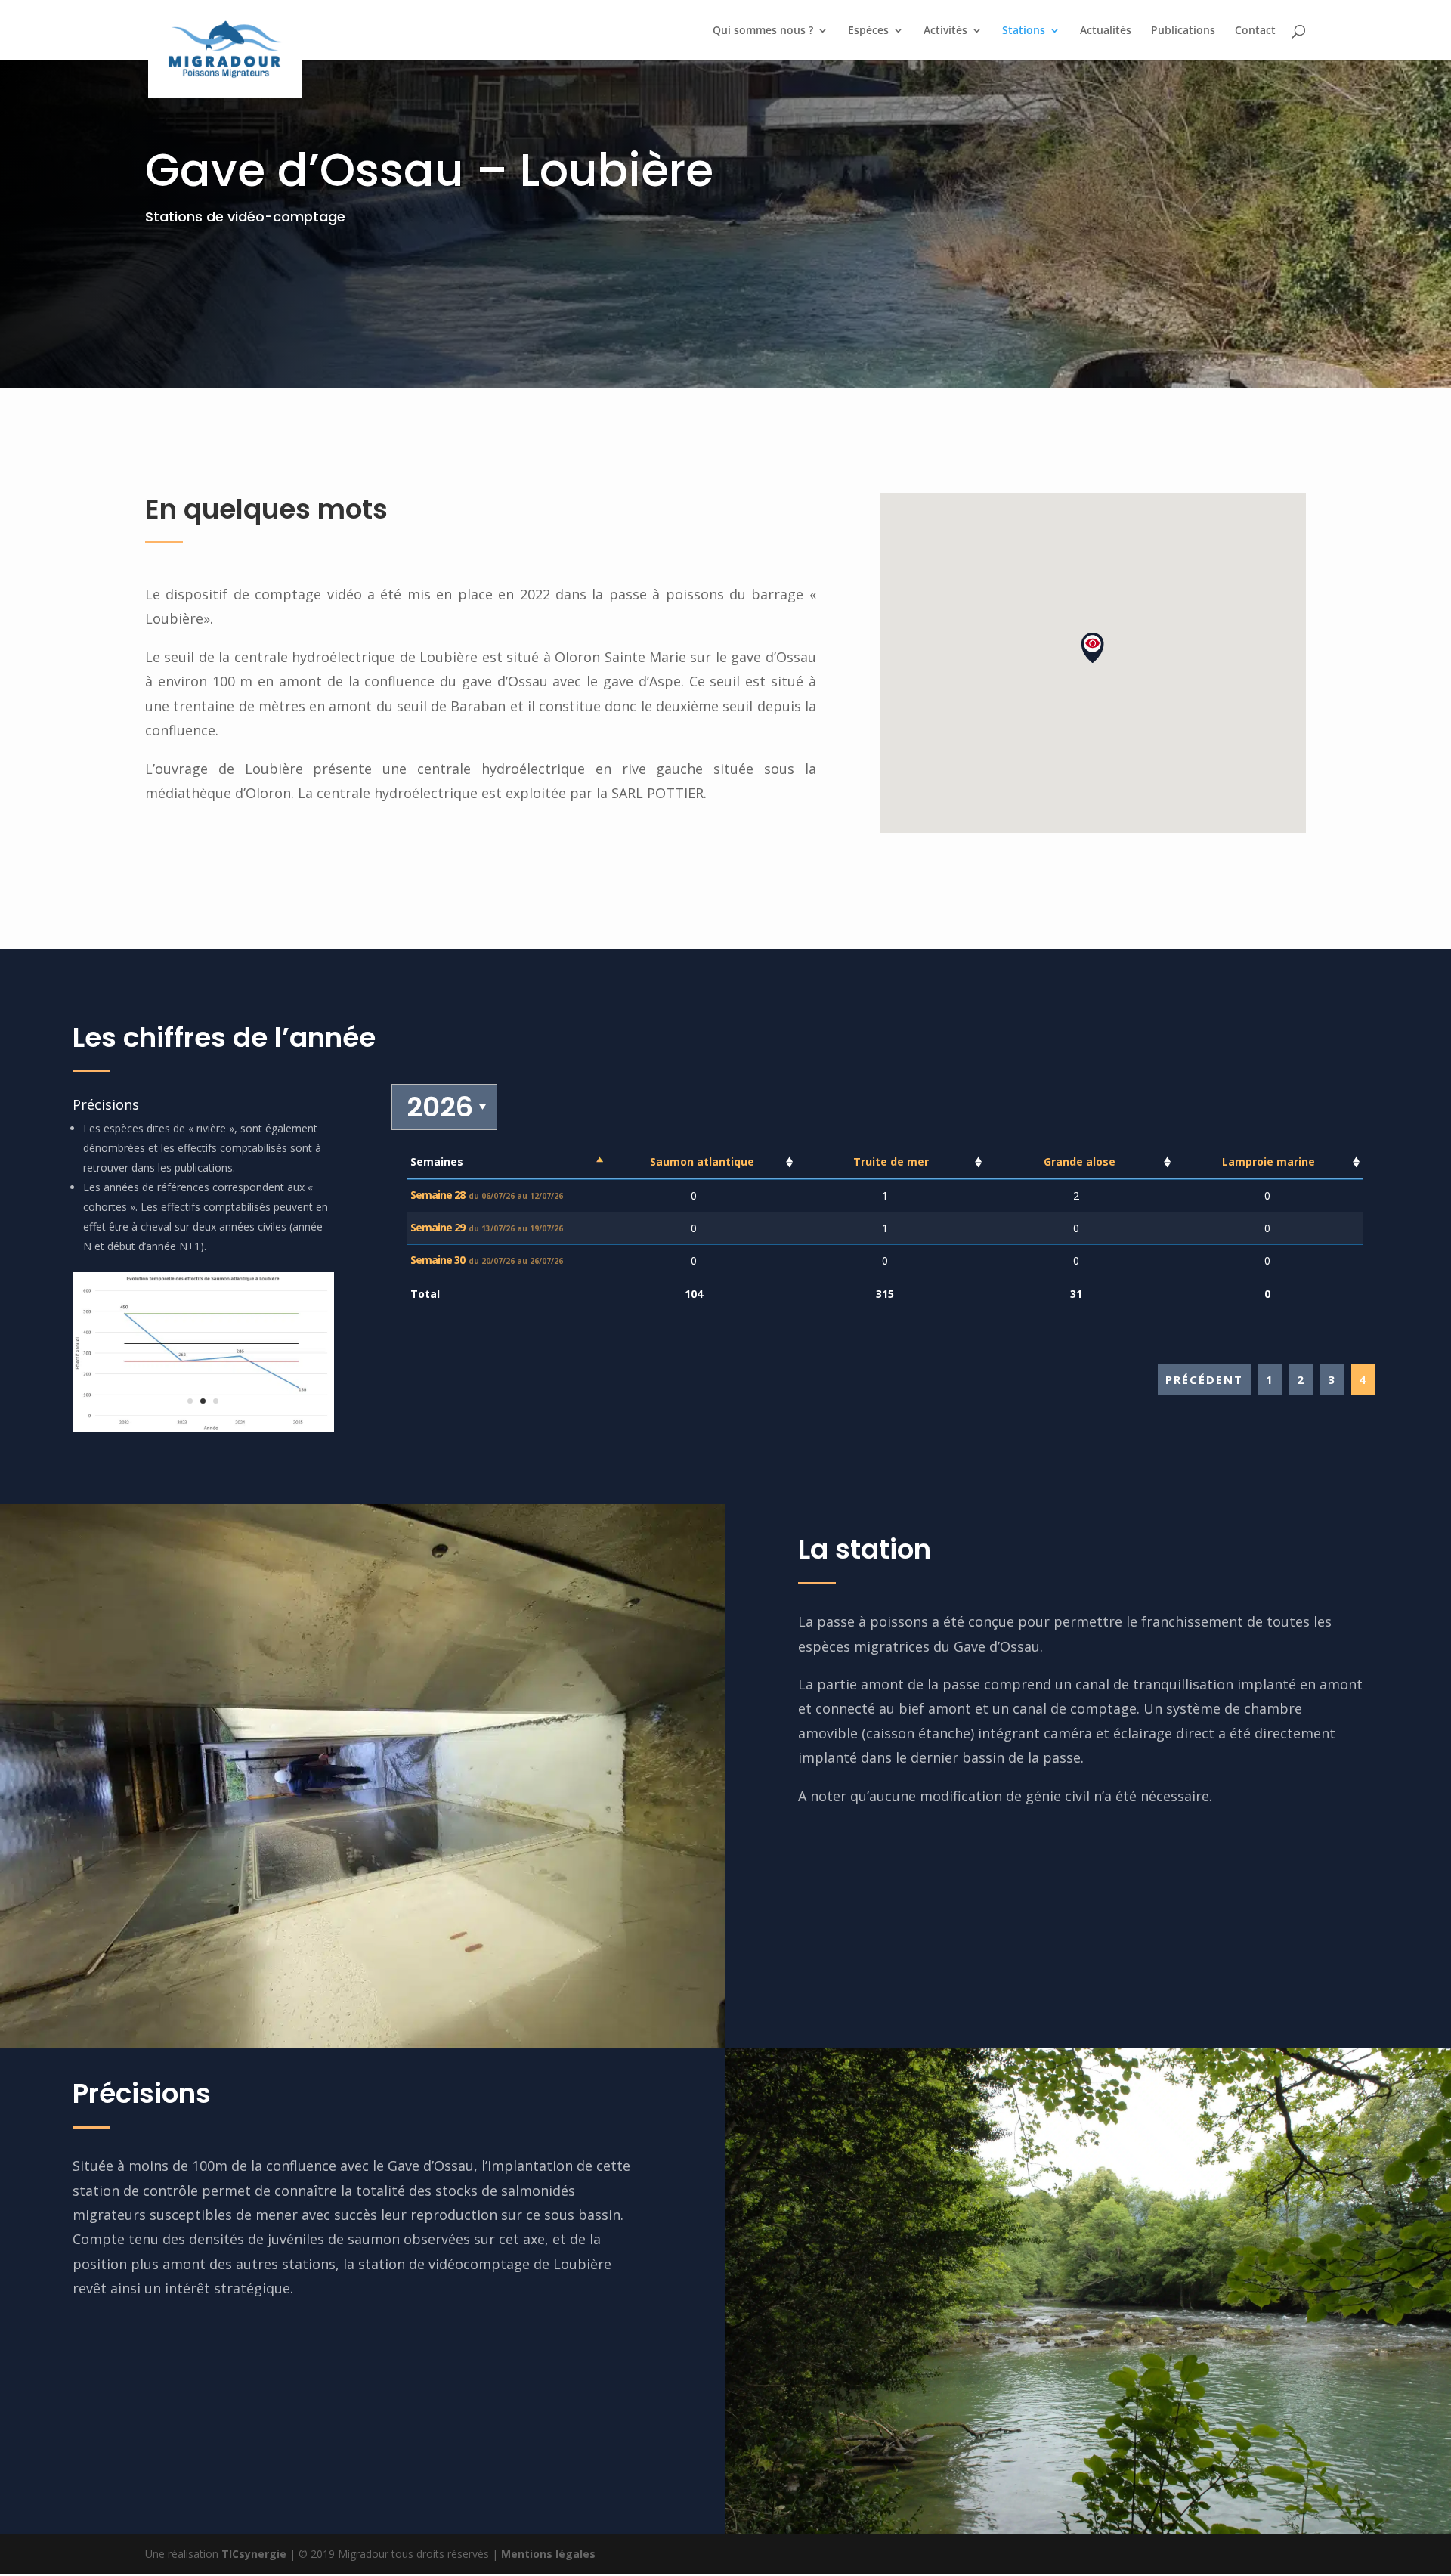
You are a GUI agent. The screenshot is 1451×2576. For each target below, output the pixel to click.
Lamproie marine (1268, 1161)
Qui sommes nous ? (763, 31)
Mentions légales (548, 2554)
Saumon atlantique (702, 1161)
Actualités (1106, 31)
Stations (1024, 31)
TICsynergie (254, 2554)
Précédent (1204, 1379)
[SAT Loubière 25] (203, 1427)
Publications (1183, 31)
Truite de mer (891, 1161)
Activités (945, 31)
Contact (1255, 31)
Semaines (437, 1161)
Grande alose (1080, 1161)
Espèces (868, 31)
